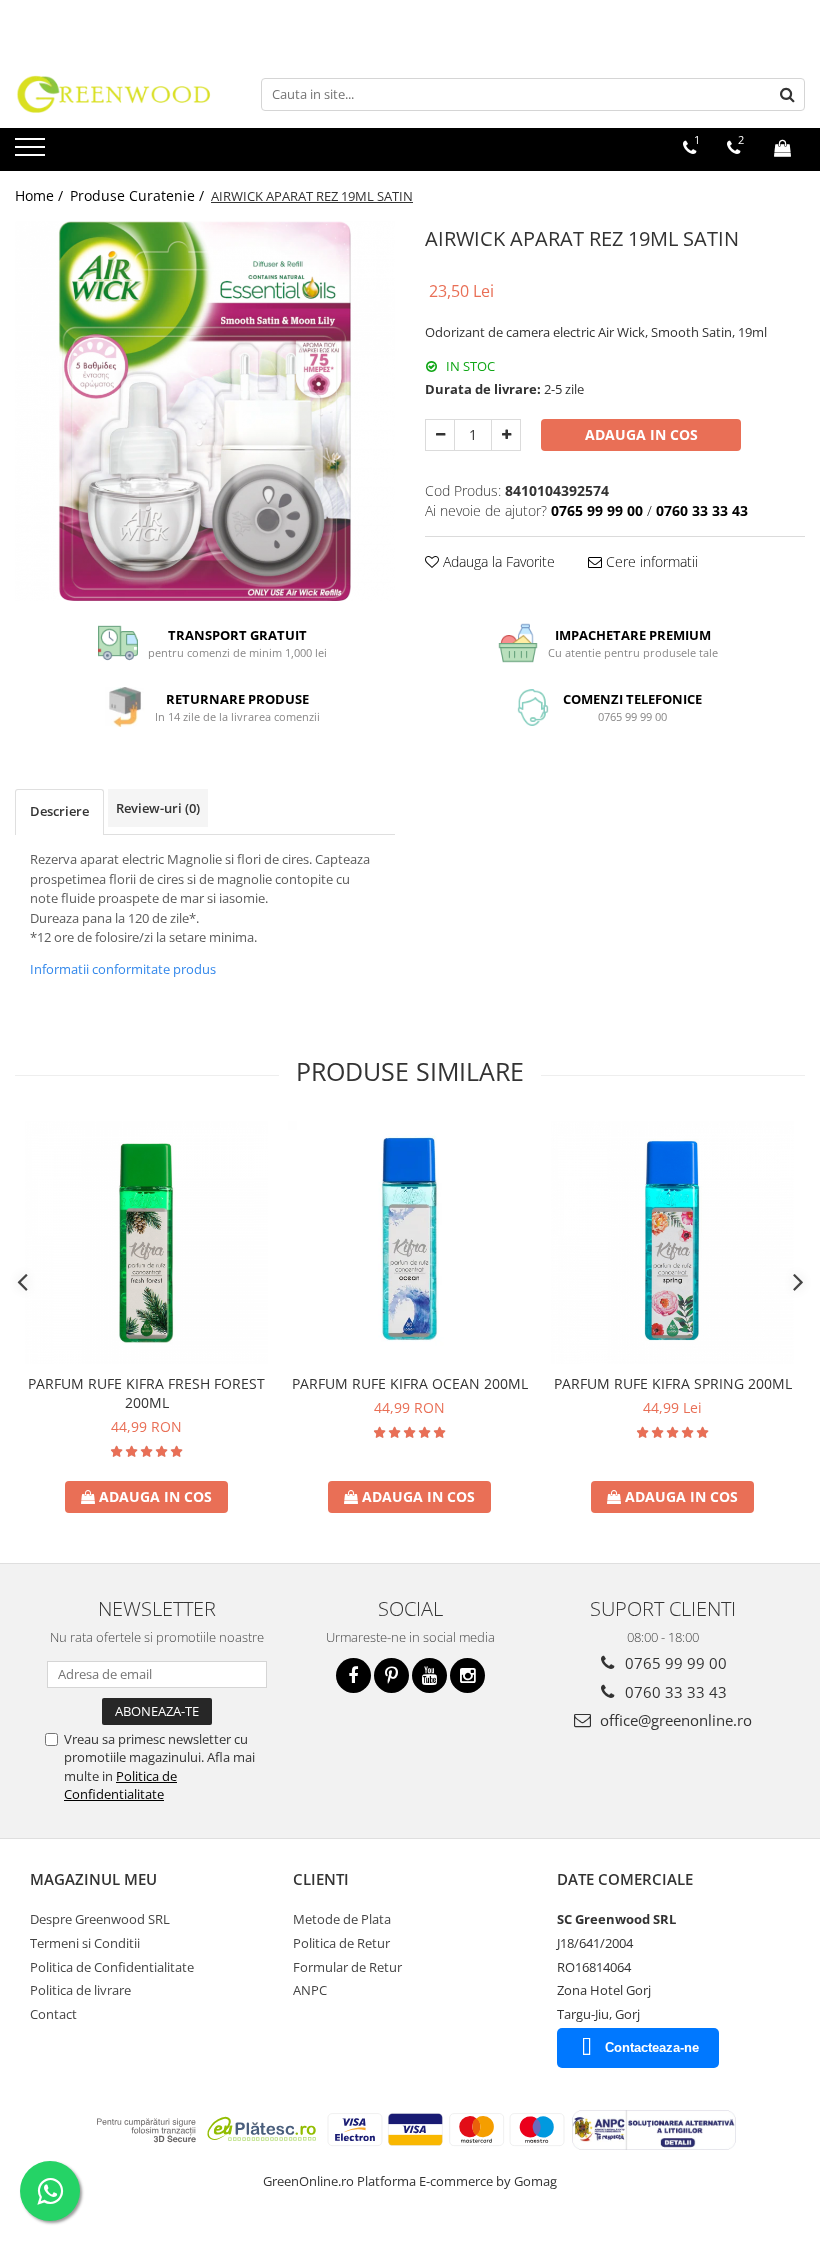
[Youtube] (429, 1675)
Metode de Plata (342, 1919)
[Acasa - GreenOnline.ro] (115, 94)
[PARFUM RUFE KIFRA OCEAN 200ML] (409, 1242)
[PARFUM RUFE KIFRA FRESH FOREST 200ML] (146, 1242)
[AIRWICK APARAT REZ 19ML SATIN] (205, 411)
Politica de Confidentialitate (120, 1785)
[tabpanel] (205, 411)
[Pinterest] (391, 1675)
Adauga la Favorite (497, 561)
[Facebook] (353, 1675)
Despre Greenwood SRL (100, 1919)
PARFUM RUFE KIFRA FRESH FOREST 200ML (146, 1393)
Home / (41, 195)
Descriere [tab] (59, 811)
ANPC (310, 1990)
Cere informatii (650, 561)
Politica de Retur (341, 1943)
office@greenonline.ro (674, 1720)
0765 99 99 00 (674, 1663)
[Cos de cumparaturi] (782, 148)
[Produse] (32, 153)
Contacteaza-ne (652, 2047)
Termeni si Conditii (85, 1943)
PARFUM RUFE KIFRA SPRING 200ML (673, 1383)
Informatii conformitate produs (123, 969)
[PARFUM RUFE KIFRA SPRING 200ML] (672, 1242)
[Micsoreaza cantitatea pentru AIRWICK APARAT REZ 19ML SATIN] (440, 435)
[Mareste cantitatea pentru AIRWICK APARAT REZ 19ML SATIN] (506, 435)
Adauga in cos (641, 434)
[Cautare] (787, 94)
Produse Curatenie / (139, 195)
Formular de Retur (347, 1967)
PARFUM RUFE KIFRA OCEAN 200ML (410, 1383)
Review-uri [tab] (158, 808)
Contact (53, 2014)
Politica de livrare (80, 1990)
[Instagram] (467, 1675)
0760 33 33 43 (674, 1692)
